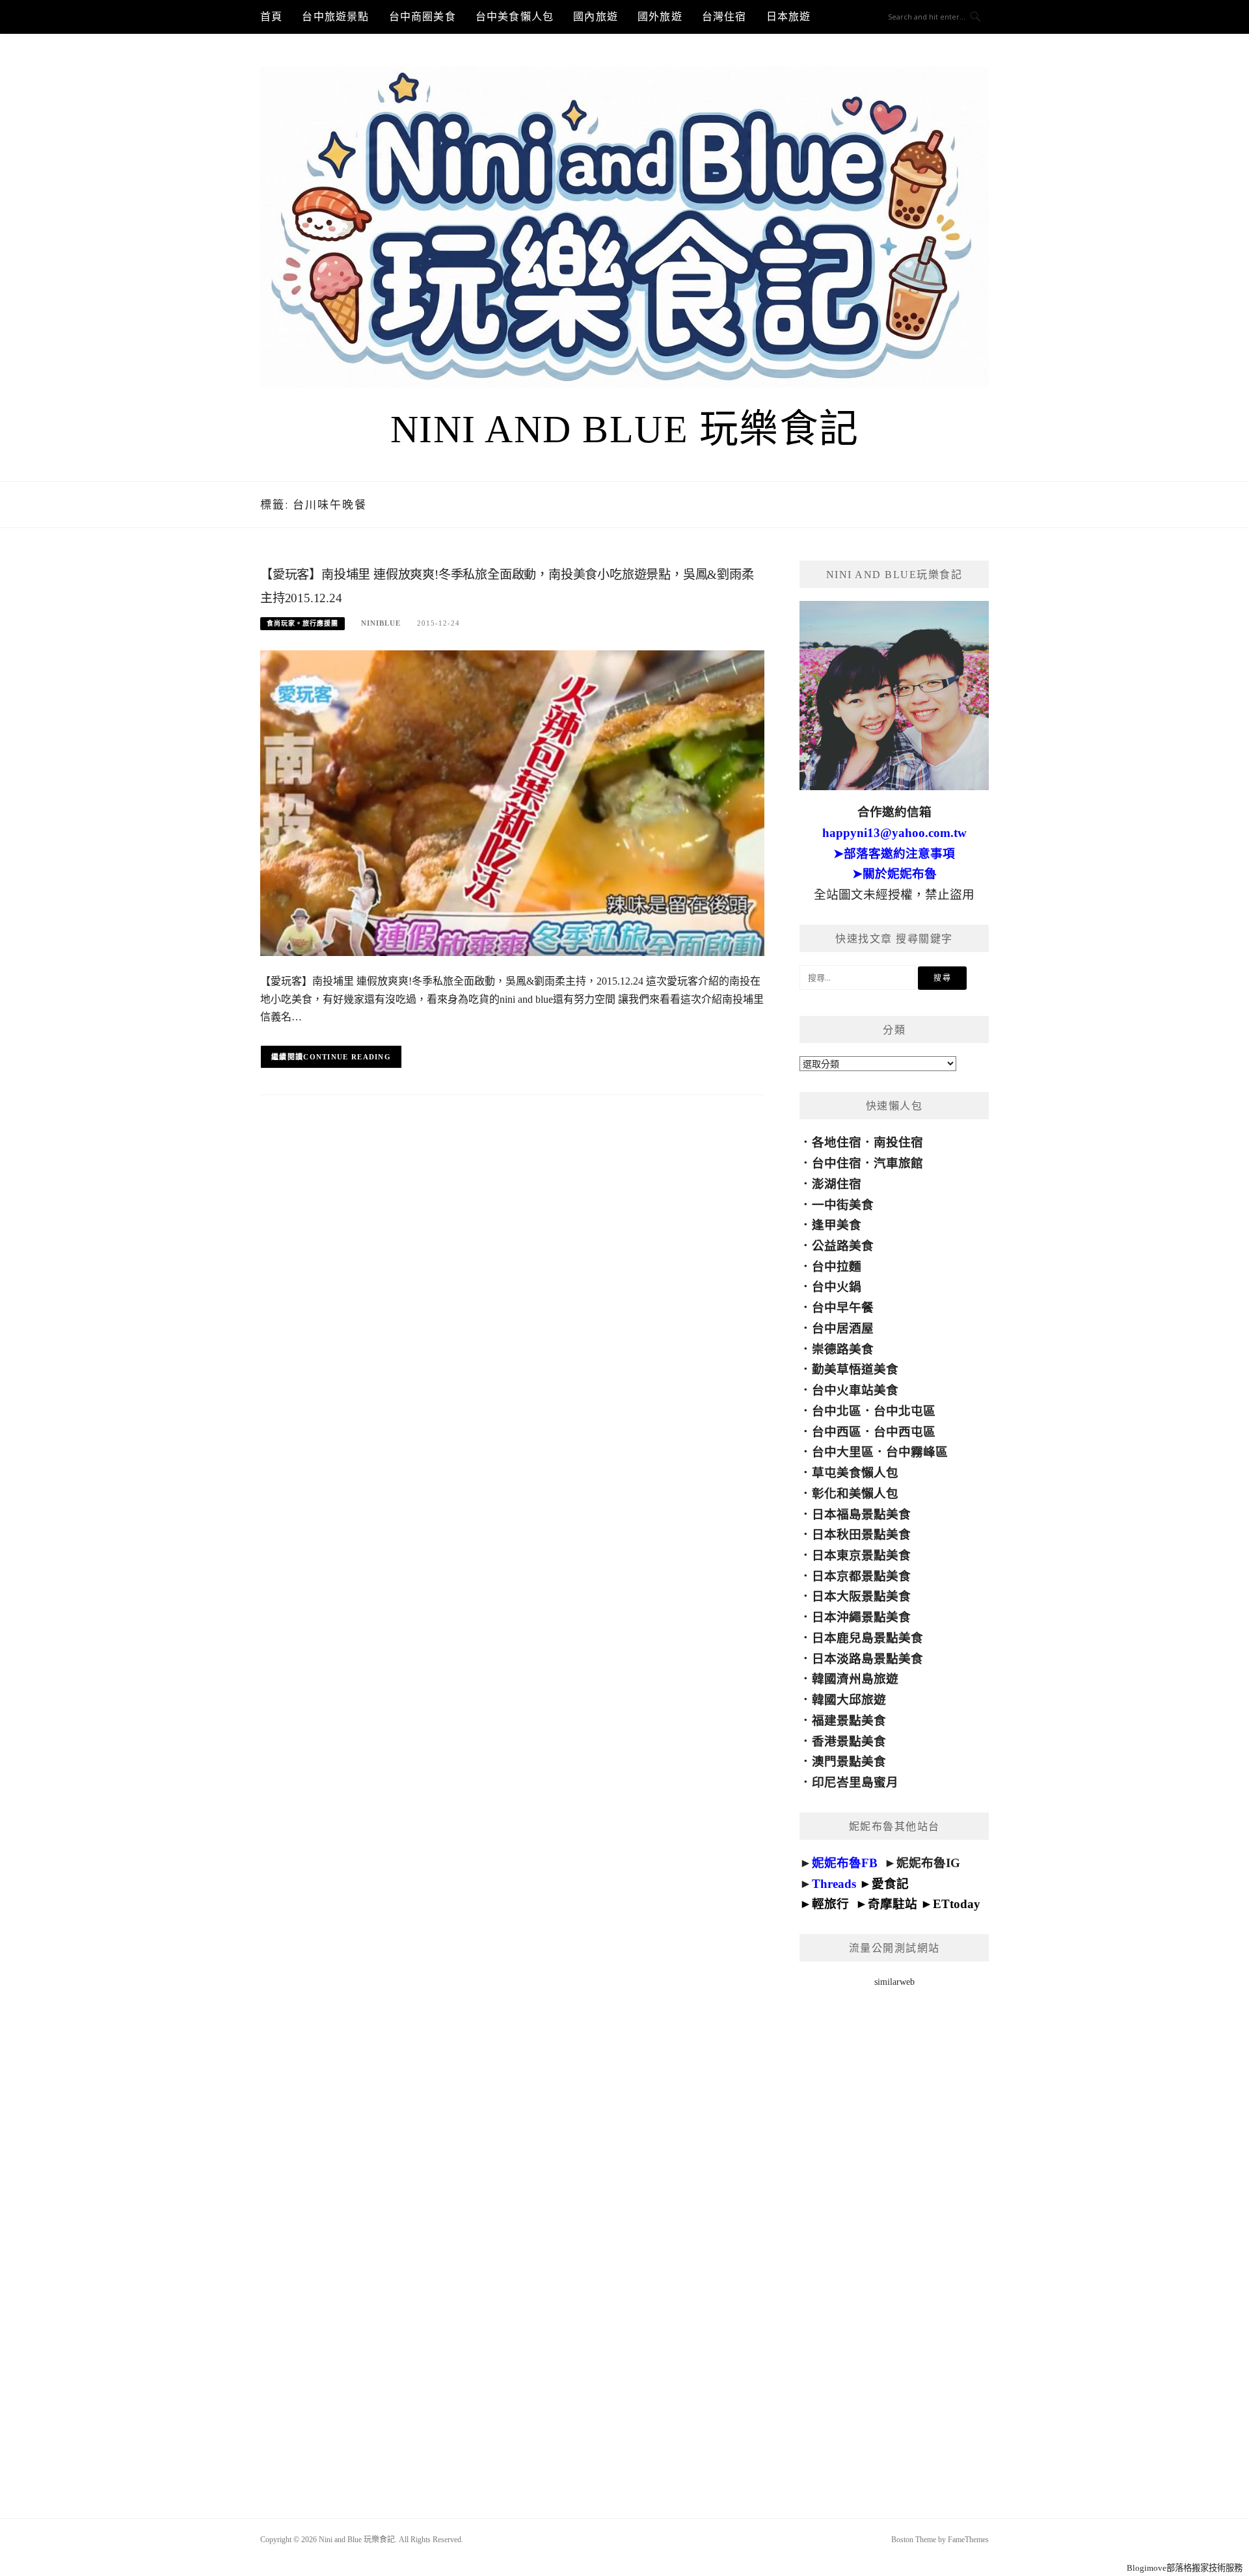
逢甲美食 (837, 1225)
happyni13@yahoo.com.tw (894, 833)
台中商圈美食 (423, 17)
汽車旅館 (898, 1163)
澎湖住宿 (837, 1184)
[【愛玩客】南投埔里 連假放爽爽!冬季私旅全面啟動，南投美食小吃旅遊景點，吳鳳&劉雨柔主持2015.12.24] (512, 802)
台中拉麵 (837, 1267)
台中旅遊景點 (335, 17)
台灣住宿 (724, 17)
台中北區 (837, 1411)
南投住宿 (898, 1142)
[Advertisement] (894, 2236)
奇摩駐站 (893, 1904)
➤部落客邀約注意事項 (894, 854)
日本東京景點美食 (861, 1555)
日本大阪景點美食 (861, 1596)
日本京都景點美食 (861, 1576)
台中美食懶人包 (515, 17)
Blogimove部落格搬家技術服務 (1185, 2568)
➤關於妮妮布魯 (894, 874)
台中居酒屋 (843, 1328)
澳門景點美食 (849, 1761)
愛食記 (890, 1884)
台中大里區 (843, 1452)
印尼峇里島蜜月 (855, 1782)
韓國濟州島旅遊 (855, 1679)
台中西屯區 (905, 1432)
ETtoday (957, 1904)
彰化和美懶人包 (855, 1494)
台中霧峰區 (917, 1452)
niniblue (381, 623)
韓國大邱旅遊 (849, 1700)
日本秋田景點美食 (861, 1534)
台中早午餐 (843, 1308)
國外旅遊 (660, 17)
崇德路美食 (843, 1349)
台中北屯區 (905, 1411)
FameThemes (968, 2540)
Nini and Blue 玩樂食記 (625, 429)
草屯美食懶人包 (855, 1473)
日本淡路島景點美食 (867, 1659)
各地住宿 (837, 1142)
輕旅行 (830, 1904)
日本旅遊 (789, 17)
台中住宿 (837, 1163)
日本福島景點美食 (861, 1514)
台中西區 (837, 1432)
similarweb (894, 1982)
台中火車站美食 (855, 1390)
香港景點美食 (849, 1741)
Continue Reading (347, 1057)
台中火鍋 (837, 1287)
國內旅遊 (596, 17)
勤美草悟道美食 (855, 1369)
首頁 (271, 17)
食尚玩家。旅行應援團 (302, 623)
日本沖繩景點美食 (861, 1617)
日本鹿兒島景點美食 (867, 1638)
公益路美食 (843, 1246)
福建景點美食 (849, 1720)
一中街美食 (843, 1205)
